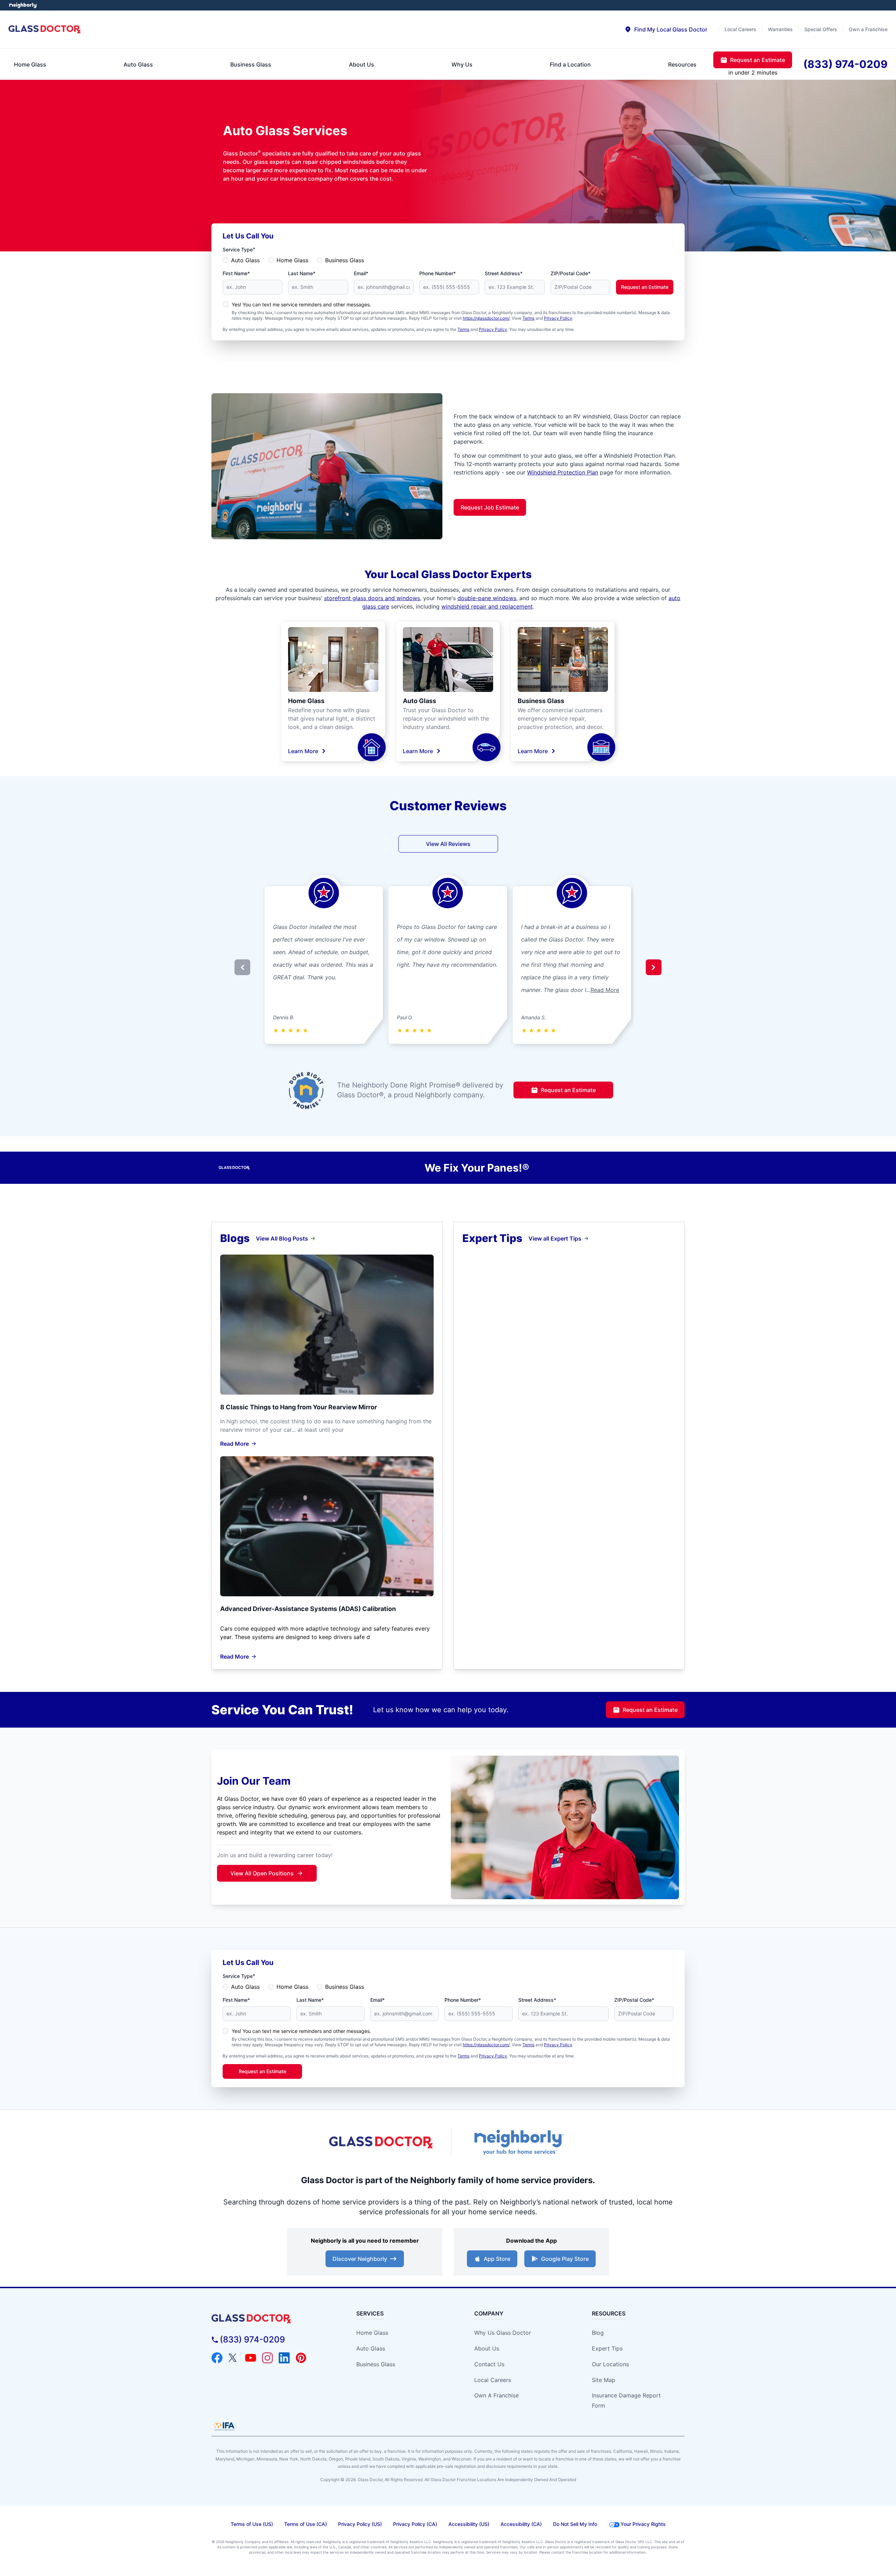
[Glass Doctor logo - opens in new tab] (381, 2143)
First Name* (236, 273)
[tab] (666, 29)
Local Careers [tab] (740, 29)
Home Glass (292, 260)
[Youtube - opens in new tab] (251, 2358)
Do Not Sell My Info (575, 2524)
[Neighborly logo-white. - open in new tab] (23, 5)
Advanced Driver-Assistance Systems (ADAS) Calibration (308, 1609)
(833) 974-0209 (252, 2339)
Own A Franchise (496, 2395)
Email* (361, 273)
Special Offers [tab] (821, 29)
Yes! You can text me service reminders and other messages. (301, 304)
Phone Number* (437, 273)
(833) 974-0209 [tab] (845, 64)
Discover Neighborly (360, 2259)
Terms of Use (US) (252, 2524)
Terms (528, 318)
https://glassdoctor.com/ (486, 318)
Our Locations (610, 2364)
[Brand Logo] (271, 2319)
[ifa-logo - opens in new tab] (224, 2426)
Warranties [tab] (780, 29)
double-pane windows (487, 598)
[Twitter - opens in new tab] (234, 2358)
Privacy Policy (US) (360, 2524)
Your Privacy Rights (643, 2524)
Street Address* (504, 273)
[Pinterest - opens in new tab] (301, 2358)
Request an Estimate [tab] (758, 60)
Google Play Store (565, 2259)
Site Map (604, 2380)
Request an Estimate (645, 287)
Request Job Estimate (490, 507)
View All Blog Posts (282, 1238)
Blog (598, 2333)
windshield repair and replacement (487, 606)
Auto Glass (245, 260)
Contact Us (489, 2364)
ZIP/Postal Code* (570, 273)
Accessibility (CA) (521, 2524)
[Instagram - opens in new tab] (267, 2358)
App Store (497, 2259)
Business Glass (345, 260)
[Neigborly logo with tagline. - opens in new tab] (518, 2142)
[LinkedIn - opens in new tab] (284, 2358)
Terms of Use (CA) (306, 2524)
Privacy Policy (558, 318)
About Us (487, 2348)
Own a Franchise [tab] (868, 29)
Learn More (303, 751)
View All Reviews (448, 844)
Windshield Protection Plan (563, 472)
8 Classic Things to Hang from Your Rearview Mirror (299, 1407)
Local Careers (493, 2380)
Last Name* (302, 273)
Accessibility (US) (469, 2524)
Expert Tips (607, 2348)
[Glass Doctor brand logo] (45, 30)
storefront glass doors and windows (372, 598)
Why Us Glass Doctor (503, 2333)
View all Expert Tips (555, 1238)
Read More (605, 990)
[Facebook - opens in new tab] (217, 2358)
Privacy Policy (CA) (415, 2524)
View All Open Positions (262, 1873)
